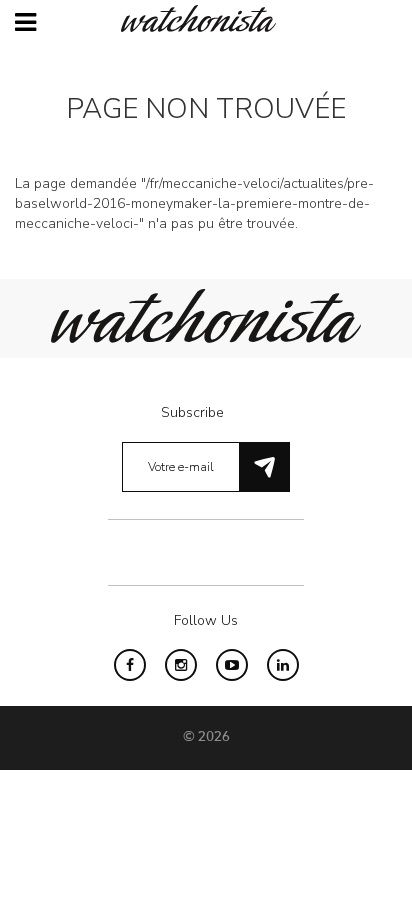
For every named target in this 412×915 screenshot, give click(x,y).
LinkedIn (283, 665)
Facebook (130, 665)
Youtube (232, 665)
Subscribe (192, 412)
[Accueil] (206, 18)
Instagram (181, 665)
